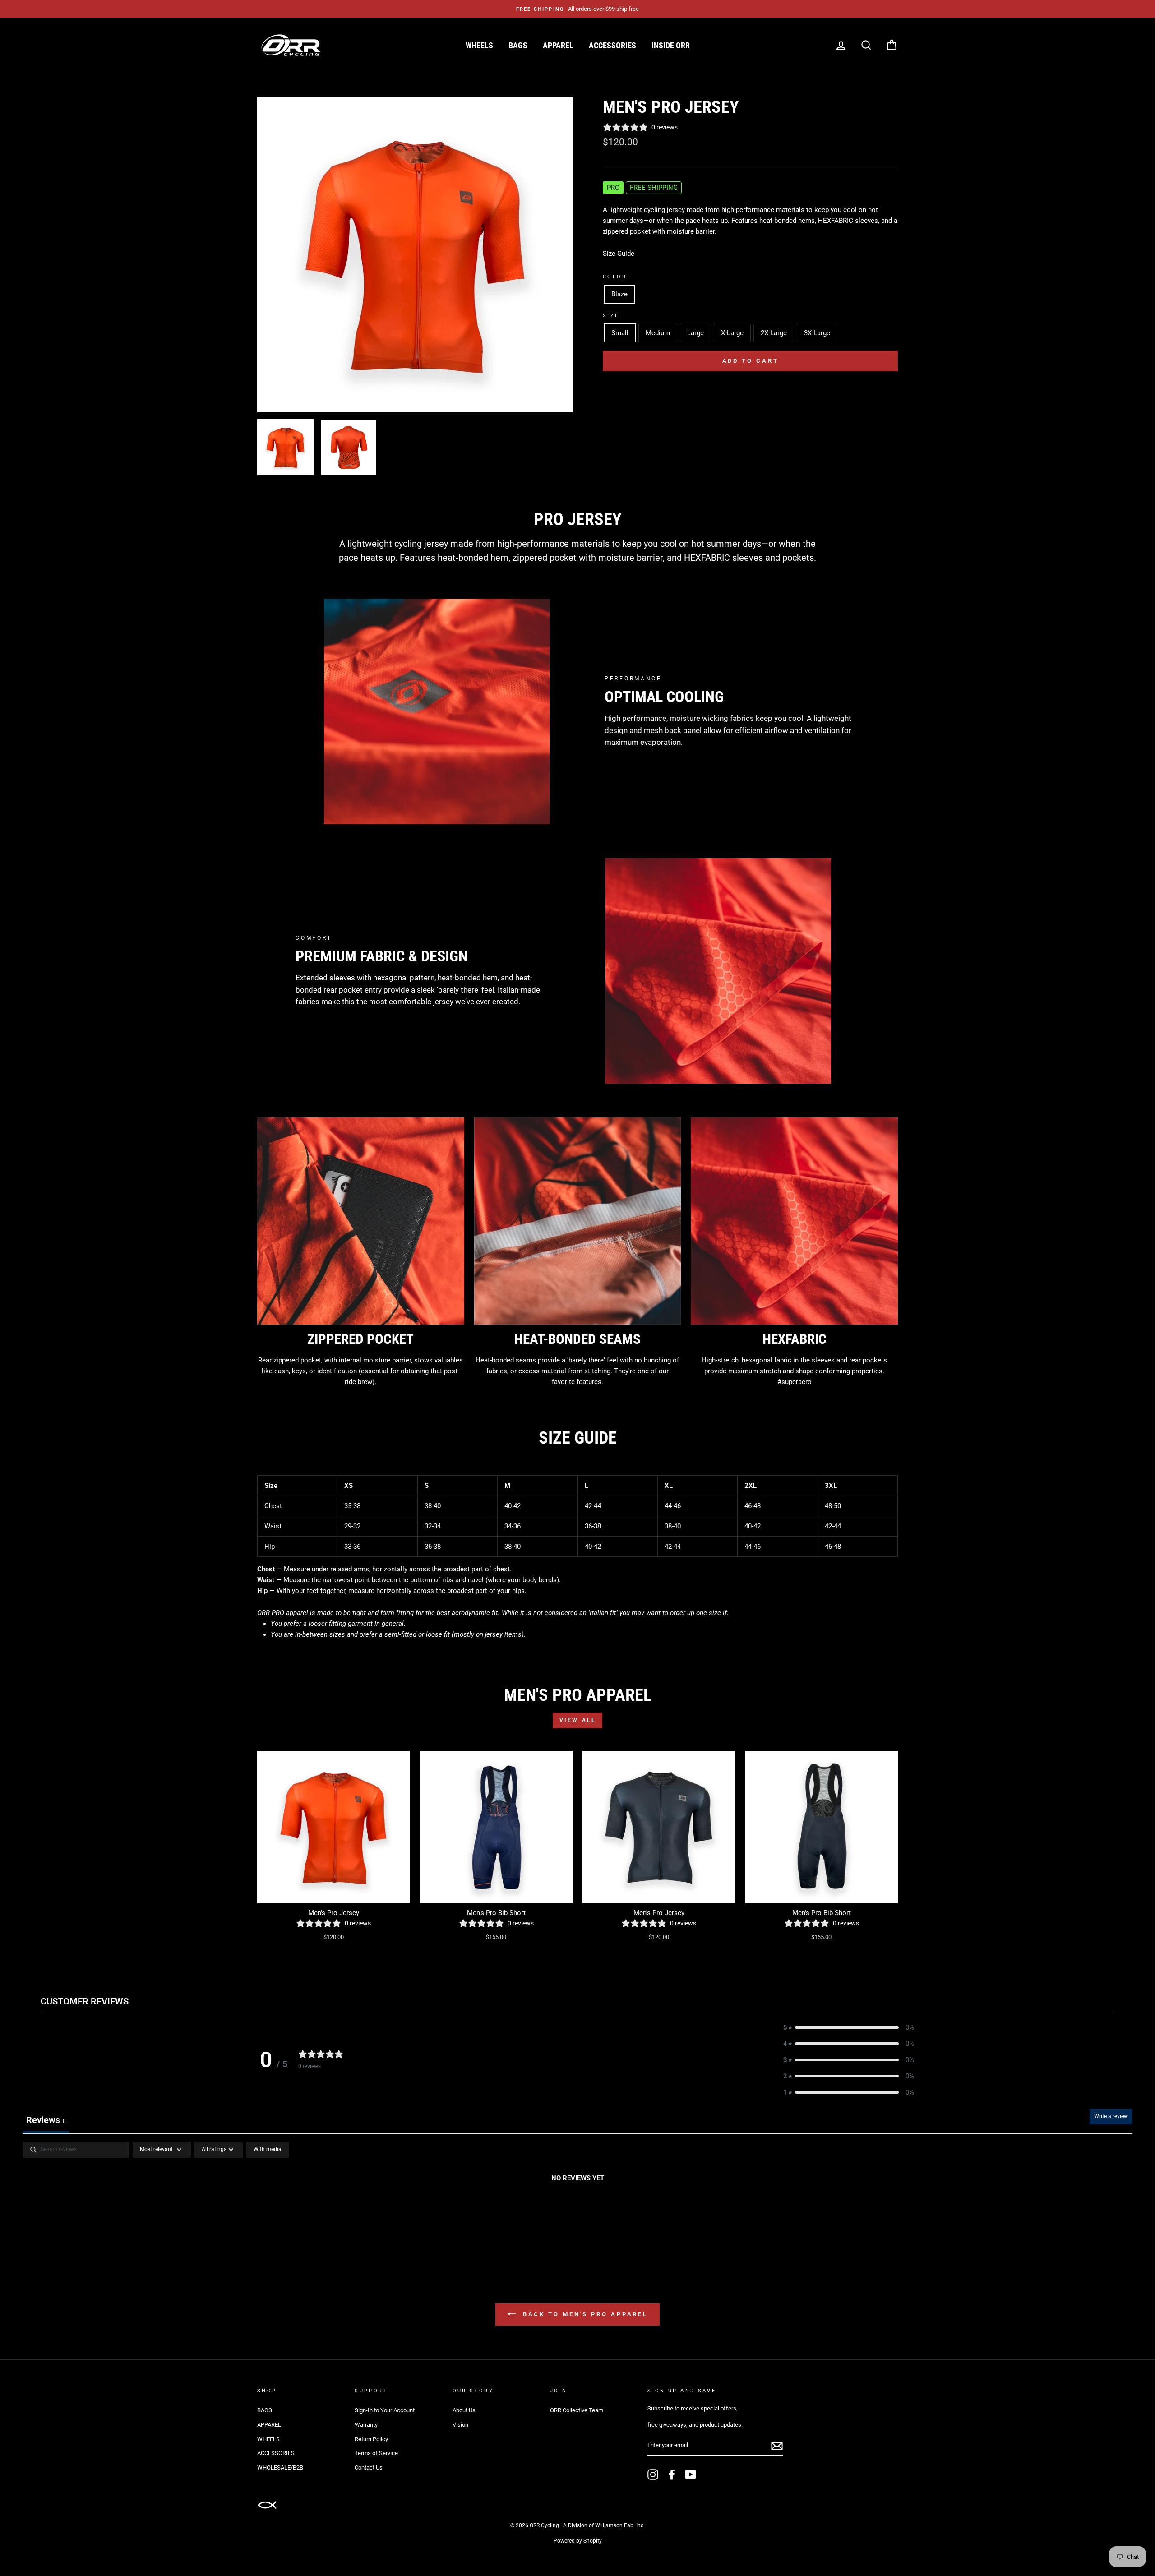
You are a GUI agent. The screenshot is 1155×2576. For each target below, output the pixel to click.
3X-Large (817, 333)
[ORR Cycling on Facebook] (672, 2474)
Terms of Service (376, 2453)
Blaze (619, 294)
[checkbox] (268, 2150)
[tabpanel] (577, 2209)
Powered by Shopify (578, 2541)
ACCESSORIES (612, 45)
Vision (460, 2425)
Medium (658, 333)
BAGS (518, 45)
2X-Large (774, 333)
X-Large (732, 333)
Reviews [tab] (46, 2120)
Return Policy (371, 2439)
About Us (464, 2410)
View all (578, 1720)
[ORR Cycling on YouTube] (691, 2474)
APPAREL (558, 45)
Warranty (366, 2425)
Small (620, 333)
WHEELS (479, 45)
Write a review (1111, 2116)
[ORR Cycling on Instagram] (653, 2474)
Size (611, 316)
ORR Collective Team (577, 2410)
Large (695, 333)
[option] (577, 9)
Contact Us (369, 2468)
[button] (849, 2027)
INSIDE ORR (671, 45)
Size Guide (619, 254)
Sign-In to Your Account (385, 2410)
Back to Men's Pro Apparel (584, 2314)
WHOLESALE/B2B (280, 2468)
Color (615, 277)
